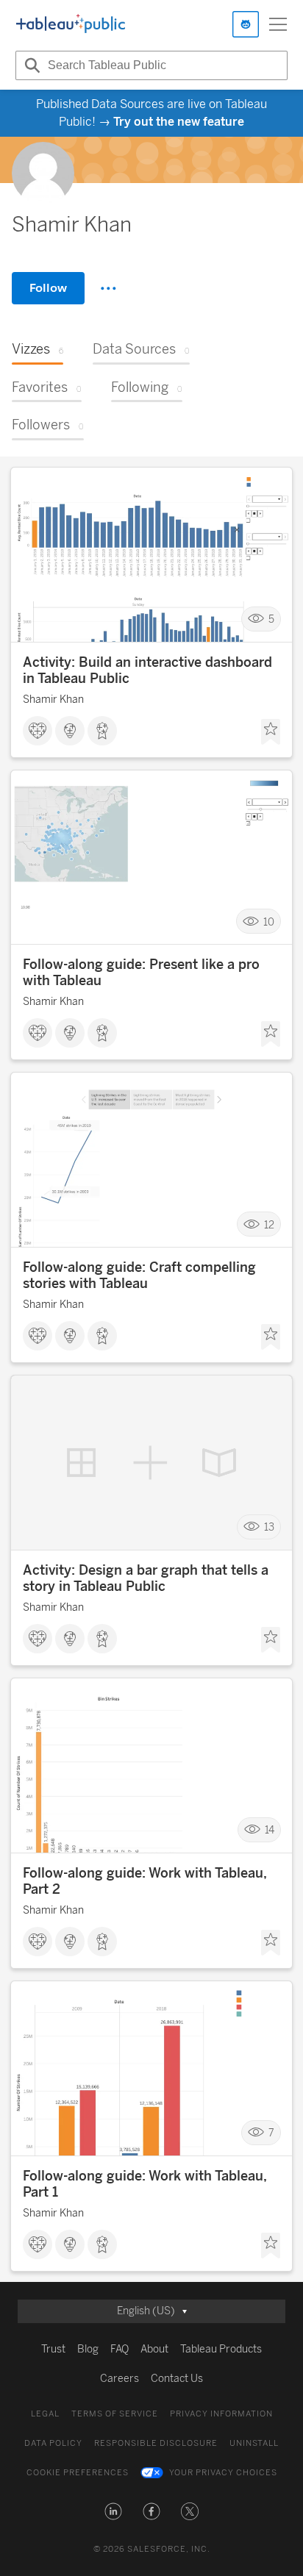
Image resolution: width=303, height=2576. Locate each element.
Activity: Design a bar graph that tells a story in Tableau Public (146, 1578)
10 (269, 922)
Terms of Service (115, 2414)
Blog (88, 2349)
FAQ (120, 2349)
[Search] (30, 65)
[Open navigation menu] (278, 24)
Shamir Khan (53, 700)
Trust (53, 2349)
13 (269, 1527)
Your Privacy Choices (223, 2473)
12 (269, 1224)
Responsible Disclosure (156, 2443)
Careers (120, 2379)
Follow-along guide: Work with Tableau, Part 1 (145, 2184)
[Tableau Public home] (71, 24)
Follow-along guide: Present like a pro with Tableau (141, 973)
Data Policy (53, 2443)
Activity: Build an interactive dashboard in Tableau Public (147, 670)
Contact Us (177, 2379)
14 (270, 1830)
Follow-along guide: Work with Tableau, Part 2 (145, 1881)
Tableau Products (221, 2349)
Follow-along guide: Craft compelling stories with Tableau (139, 1276)
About (154, 2349)
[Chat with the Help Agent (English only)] (246, 24)
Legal (45, 2414)
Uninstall (254, 2443)
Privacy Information (221, 2414)
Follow (48, 288)
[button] (113, 2511)
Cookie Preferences (78, 2473)
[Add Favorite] (271, 732)
